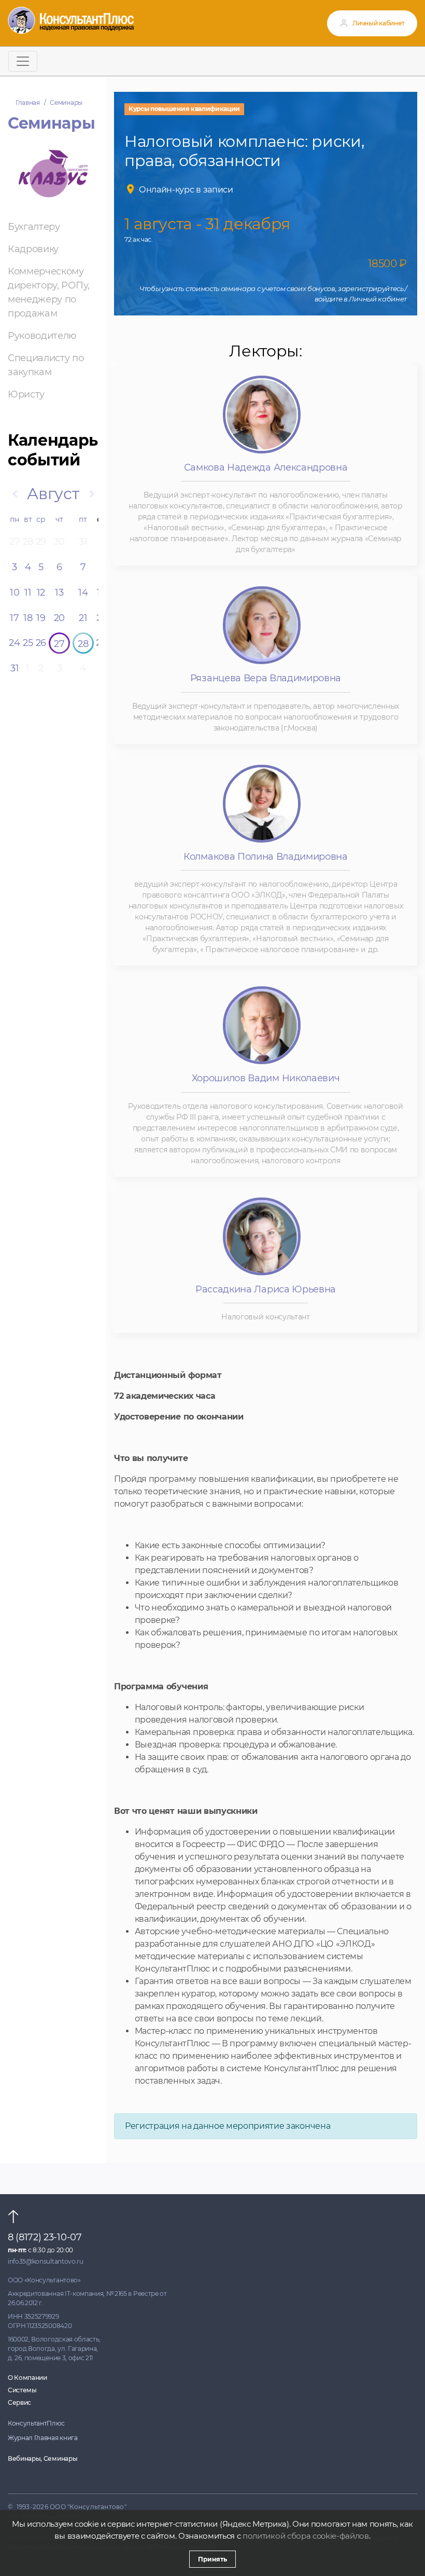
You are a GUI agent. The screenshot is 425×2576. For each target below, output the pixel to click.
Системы (22, 2390)
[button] (15, 494)
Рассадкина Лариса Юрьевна (266, 1289)
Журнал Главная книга (43, 2438)
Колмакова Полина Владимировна (266, 857)
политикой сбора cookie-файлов (306, 2536)
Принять (212, 2559)
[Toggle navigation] (23, 61)
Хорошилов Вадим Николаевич (266, 1078)
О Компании (27, 2378)
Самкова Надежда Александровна (266, 467)
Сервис (19, 2402)
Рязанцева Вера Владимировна (266, 678)
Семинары (66, 102)
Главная (28, 102)
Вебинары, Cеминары (42, 2458)
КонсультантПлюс (36, 2423)
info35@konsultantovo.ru (46, 2261)
